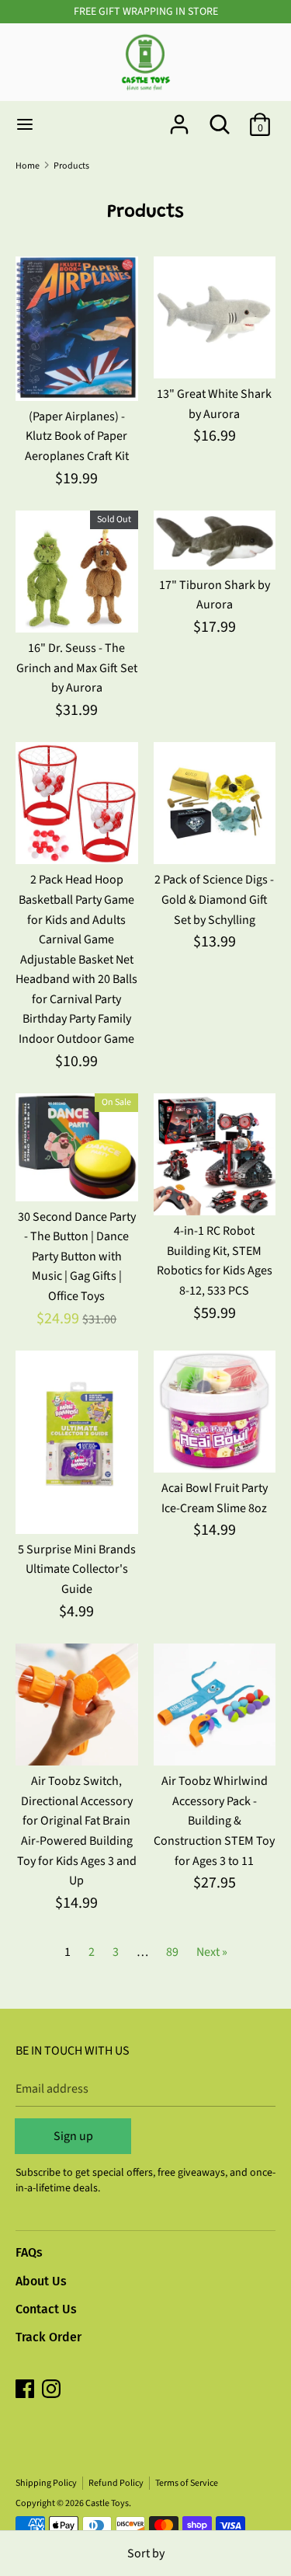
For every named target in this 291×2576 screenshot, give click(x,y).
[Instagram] (53, 2390)
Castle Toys (107, 2503)
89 (172, 1952)
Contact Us (46, 2309)
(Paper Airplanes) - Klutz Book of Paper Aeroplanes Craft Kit (77, 436)
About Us (41, 2281)
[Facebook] (26, 2390)
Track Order (48, 2337)
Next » (212, 1952)
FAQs (29, 2252)
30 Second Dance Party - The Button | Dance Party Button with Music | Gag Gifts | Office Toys (77, 1257)
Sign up (73, 2136)
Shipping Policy (46, 2483)
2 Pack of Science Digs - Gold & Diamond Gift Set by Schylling (214, 899)
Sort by (146, 2553)
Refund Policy (116, 2483)
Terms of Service (187, 2483)
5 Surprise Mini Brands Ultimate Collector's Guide (77, 1569)
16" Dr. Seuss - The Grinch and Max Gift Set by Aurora (77, 668)
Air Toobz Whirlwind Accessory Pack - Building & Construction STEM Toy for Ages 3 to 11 (214, 1821)
